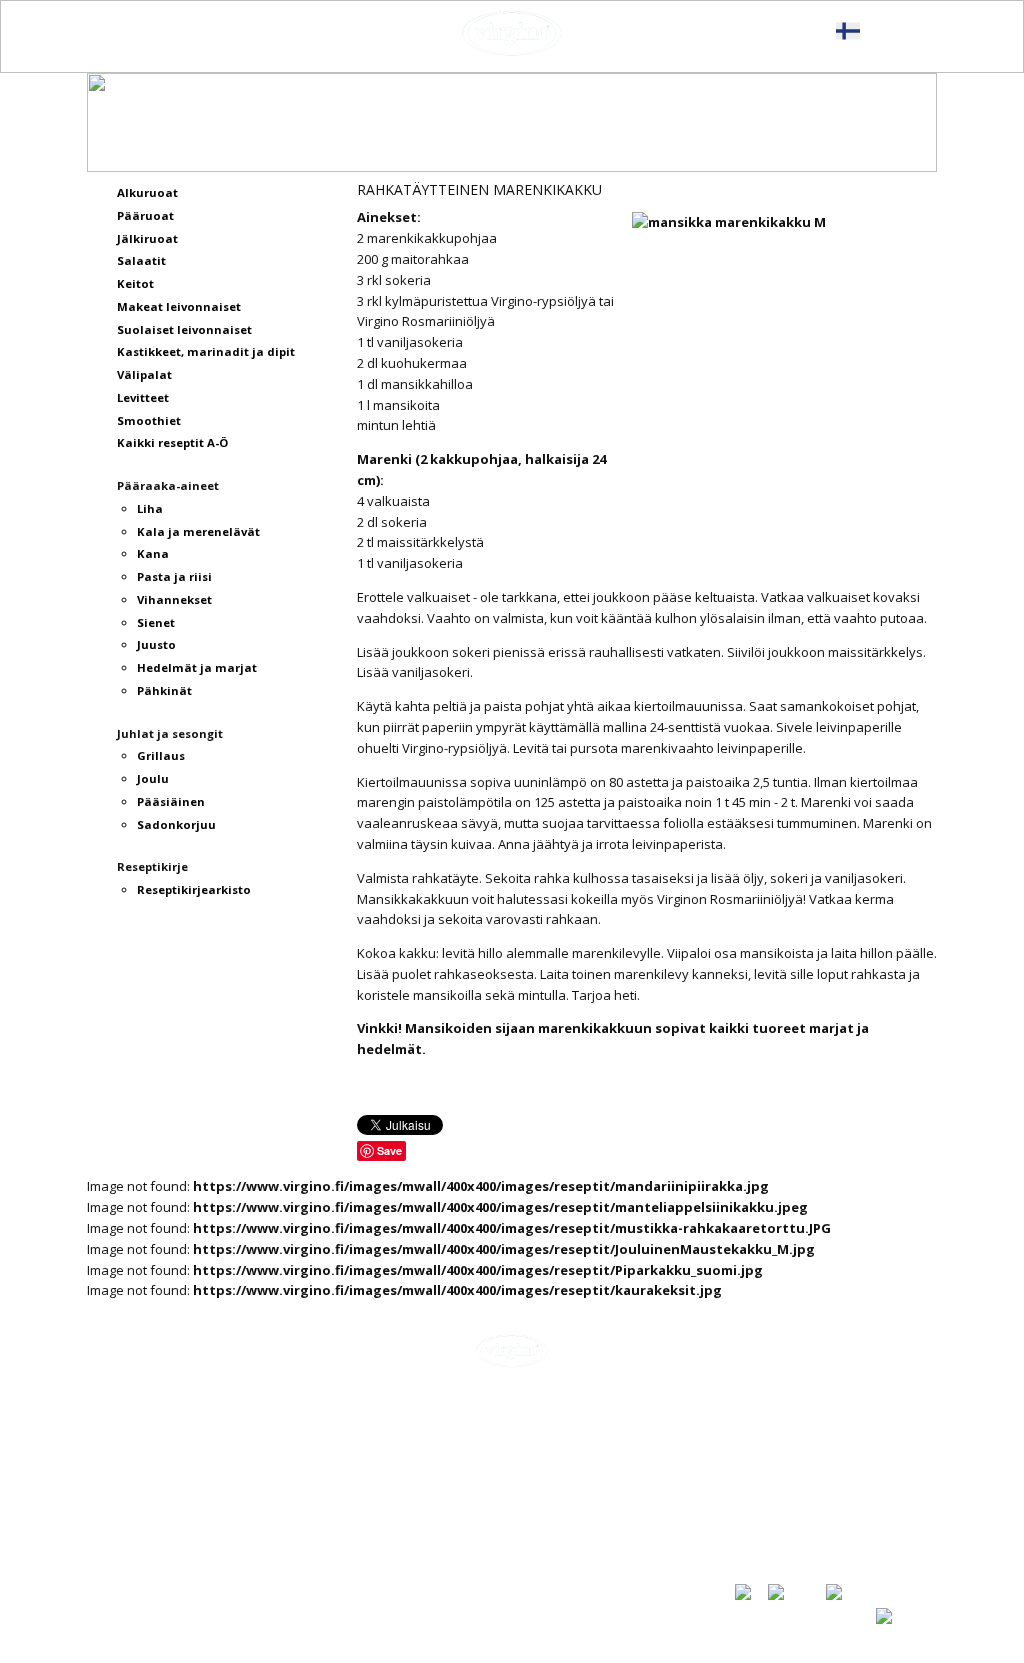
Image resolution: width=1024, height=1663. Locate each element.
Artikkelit (764, 1441)
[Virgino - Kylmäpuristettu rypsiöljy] (512, 33)
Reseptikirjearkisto (797, 1509)
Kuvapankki (771, 1530)
